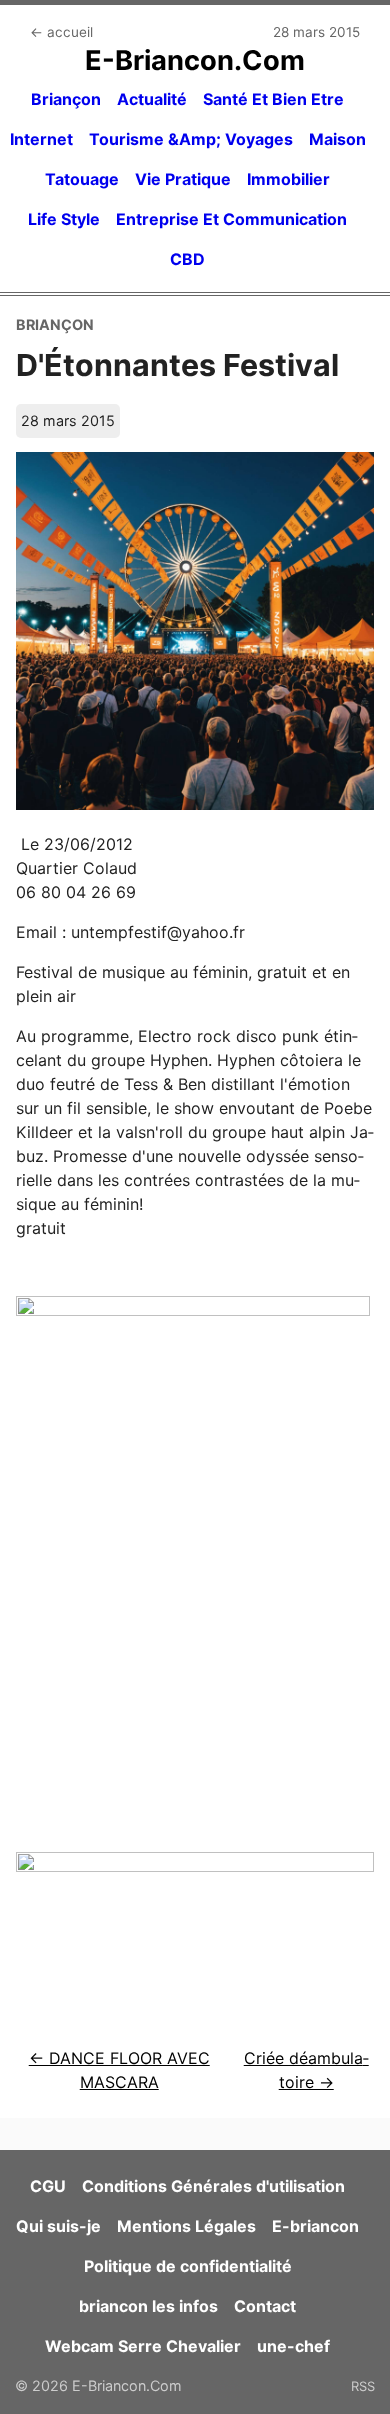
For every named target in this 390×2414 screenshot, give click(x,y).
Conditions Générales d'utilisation (213, 2186)
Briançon (66, 99)
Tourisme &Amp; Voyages (191, 139)
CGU (48, 2186)
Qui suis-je (58, 2226)
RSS (363, 2386)
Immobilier (288, 179)
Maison (337, 139)
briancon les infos (148, 2306)
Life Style (64, 219)
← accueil (61, 32)
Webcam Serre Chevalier (143, 2346)
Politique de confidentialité (188, 2266)
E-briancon (315, 2226)
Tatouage (82, 179)
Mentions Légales (186, 2226)
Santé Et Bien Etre (273, 99)
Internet (41, 139)
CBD (187, 259)
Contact (265, 2306)
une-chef (293, 2346)
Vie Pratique (183, 179)
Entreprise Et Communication (231, 219)
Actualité (152, 99)
